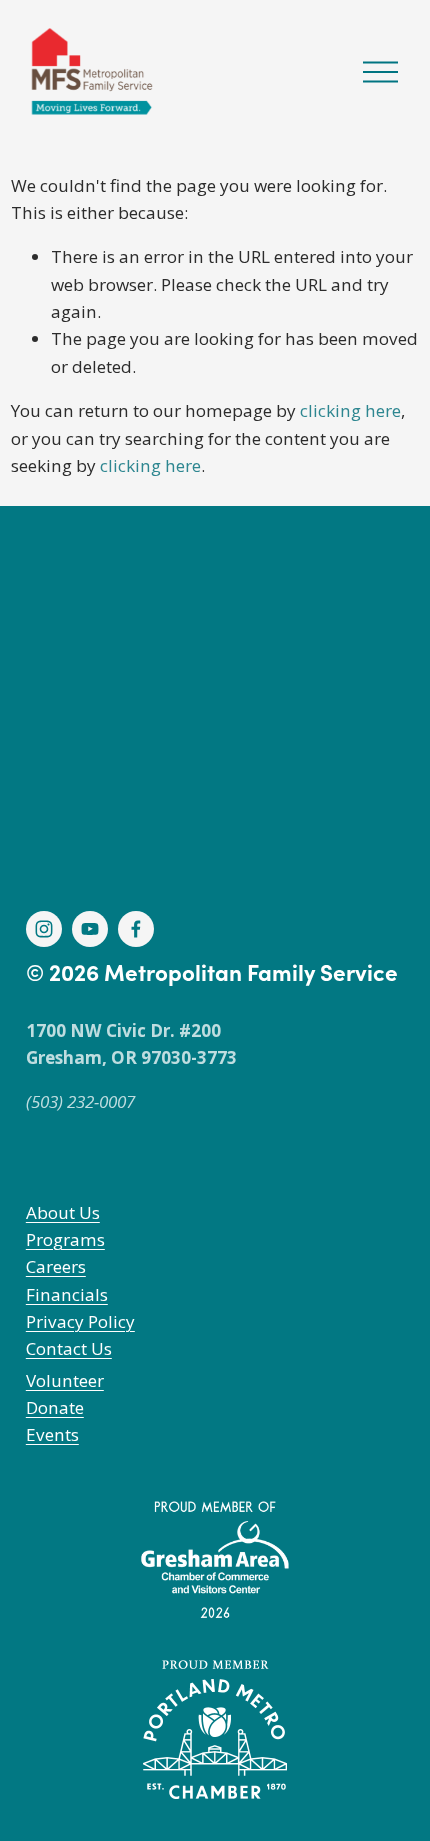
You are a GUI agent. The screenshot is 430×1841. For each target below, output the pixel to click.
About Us (63, 1212)
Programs (65, 1239)
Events (52, 1434)
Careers (56, 1266)
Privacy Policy (80, 1321)
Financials (67, 1294)
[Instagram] (44, 929)
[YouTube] (90, 929)
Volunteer (65, 1380)
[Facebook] (136, 929)
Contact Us (69, 1348)
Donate (55, 1407)
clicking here (350, 410)
